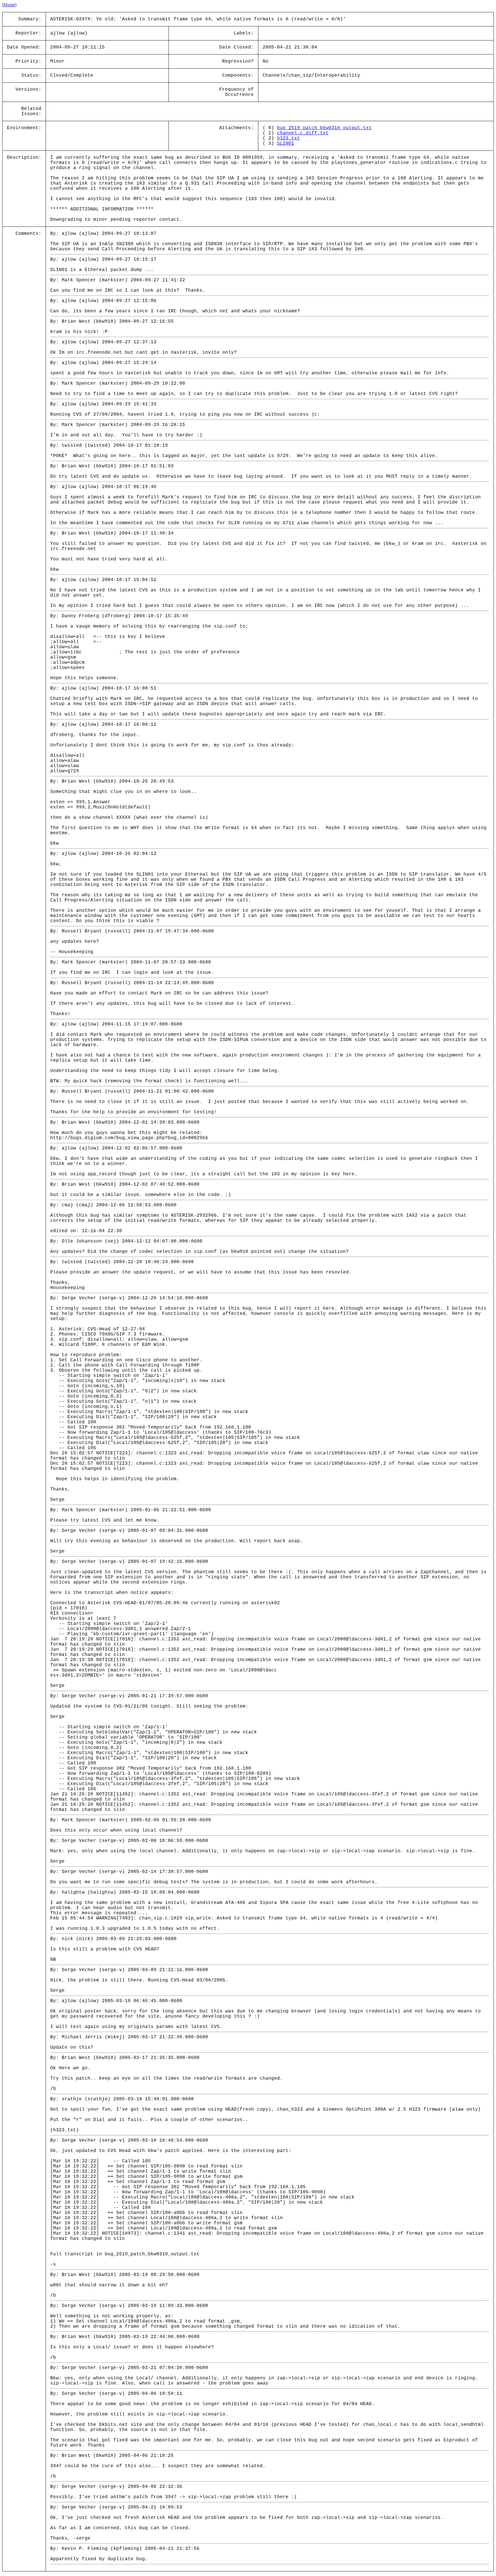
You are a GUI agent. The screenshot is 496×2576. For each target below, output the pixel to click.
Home (9, 5)
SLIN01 (286, 144)
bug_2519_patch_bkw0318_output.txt (324, 128)
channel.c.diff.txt (303, 133)
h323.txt (288, 138)
